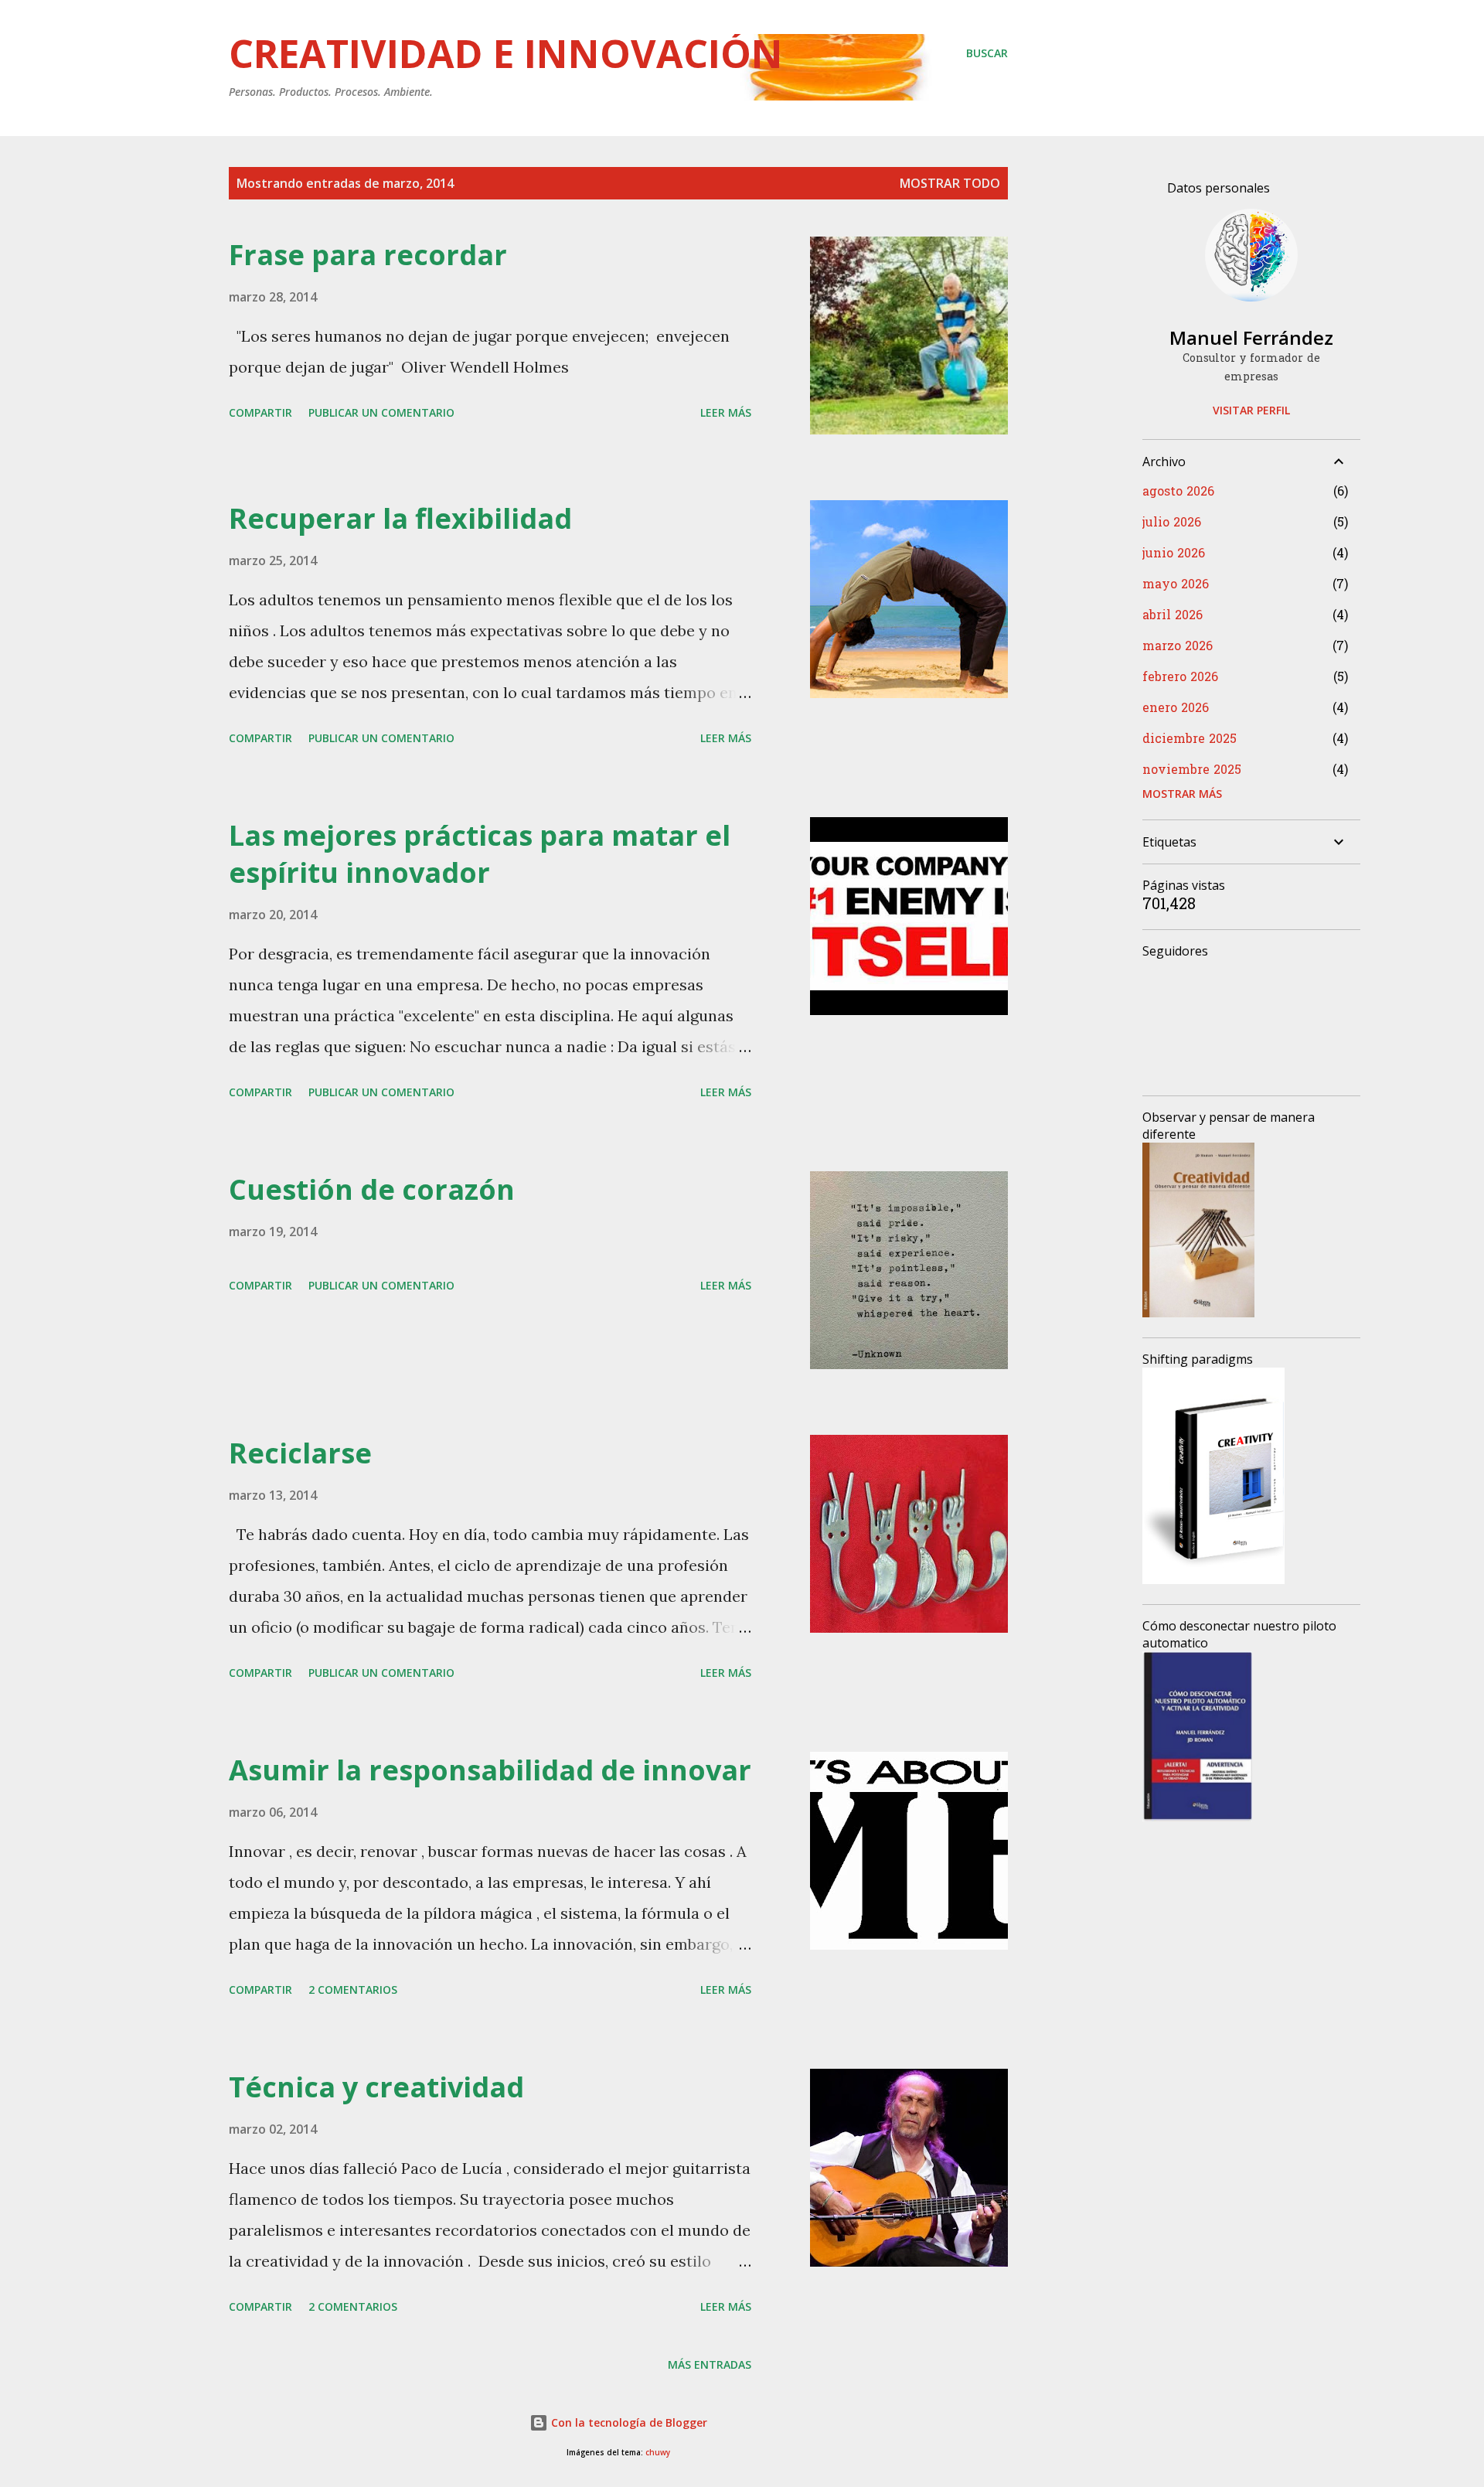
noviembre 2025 (1192, 771)
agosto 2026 (1178, 492)
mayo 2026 (1176, 585)
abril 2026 (1173, 616)
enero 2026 (1176, 709)
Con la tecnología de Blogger (628, 2422)
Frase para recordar (368, 255)
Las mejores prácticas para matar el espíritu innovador (480, 854)
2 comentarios (353, 1990)
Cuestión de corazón (372, 1189)
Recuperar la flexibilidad (400, 518)
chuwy (658, 2453)
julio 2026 (1172, 523)
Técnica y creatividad (376, 2087)
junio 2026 (1174, 554)
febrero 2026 (1180, 678)
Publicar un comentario (381, 412)
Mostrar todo (950, 183)
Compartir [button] (260, 412)
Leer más (726, 412)
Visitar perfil (1251, 410)
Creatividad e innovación (506, 53)
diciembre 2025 (1190, 740)
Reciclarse (300, 1453)
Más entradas (710, 2364)
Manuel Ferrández (1251, 337)
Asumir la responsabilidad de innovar (490, 1770)
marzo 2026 (1178, 647)
